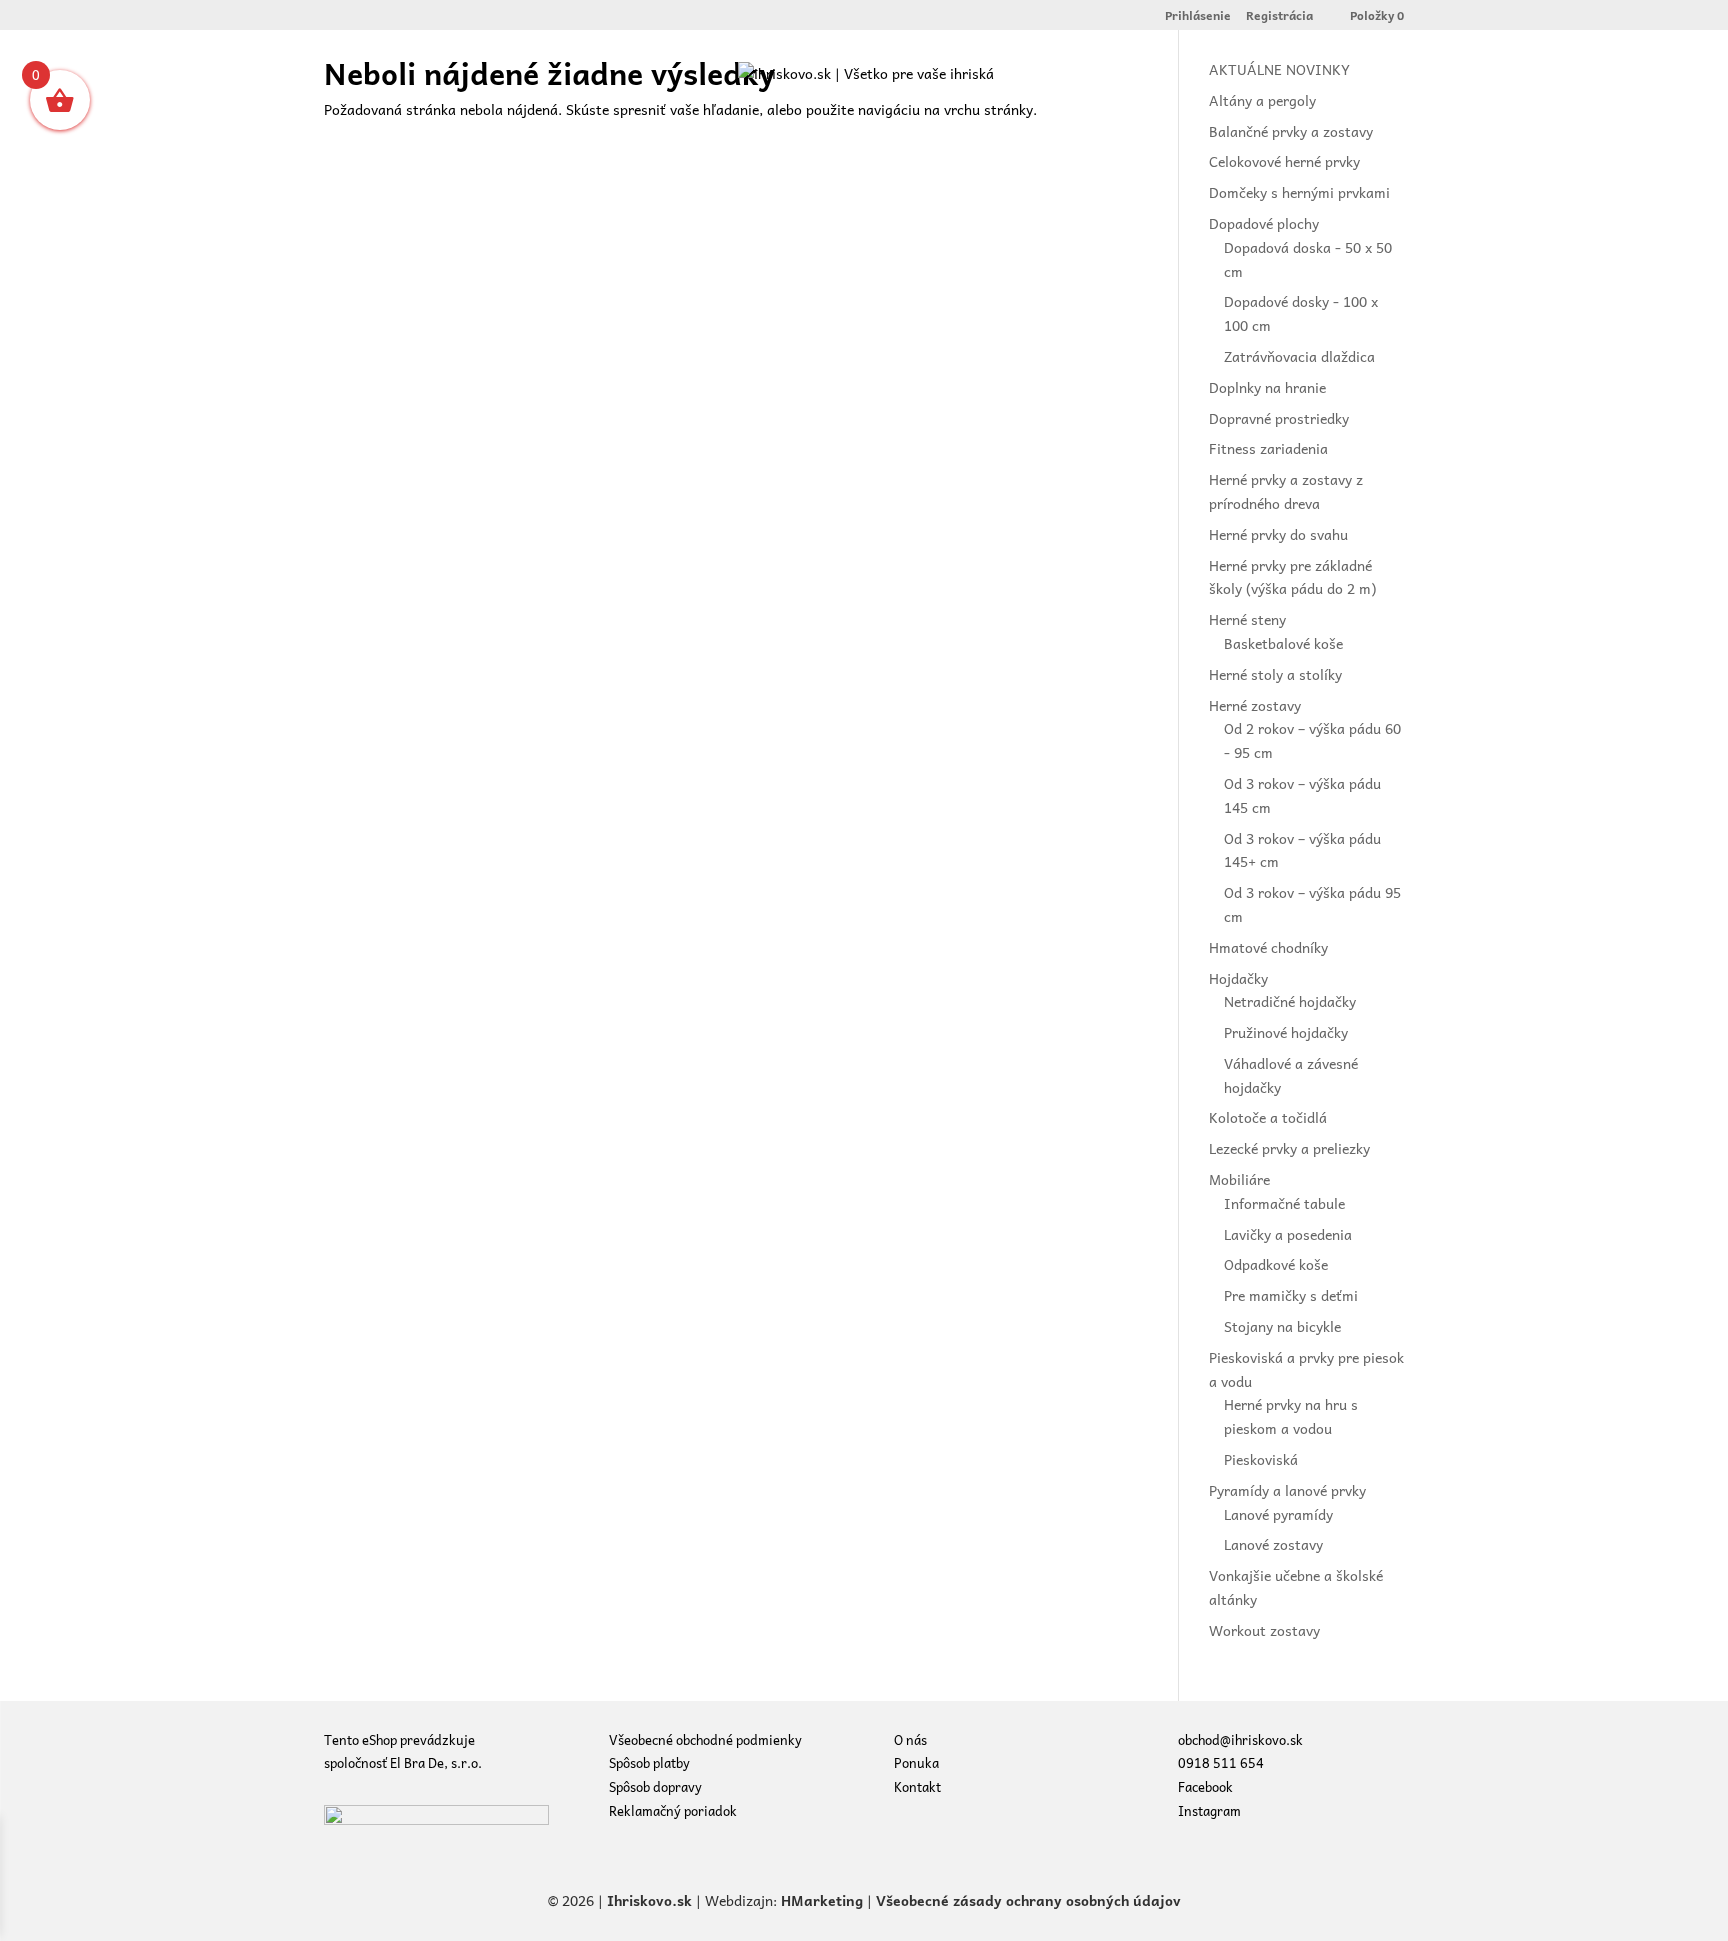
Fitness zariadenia (1268, 448)
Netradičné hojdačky (1290, 1001)
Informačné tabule (1284, 1203)
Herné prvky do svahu (1278, 534)
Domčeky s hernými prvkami (1299, 192)
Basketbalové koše (1283, 643)
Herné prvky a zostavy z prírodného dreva (1286, 491)
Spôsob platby (649, 1762)
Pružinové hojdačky (1286, 1032)
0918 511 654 (1221, 1762)
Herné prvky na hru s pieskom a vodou (1291, 1416)
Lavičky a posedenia (1288, 1234)
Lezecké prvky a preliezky (1289, 1148)
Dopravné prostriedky (1279, 418)
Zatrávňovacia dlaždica (1299, 356)
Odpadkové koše (1276, 1264)
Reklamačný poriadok (673, 1810)
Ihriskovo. (642, 1900)
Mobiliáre (1239, 1179)
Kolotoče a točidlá (1268, 1117)
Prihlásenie (1198, 17)
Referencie (885, 143)
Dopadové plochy (1264, 223)
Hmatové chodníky (1268, 947)
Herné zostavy (1255, 705)
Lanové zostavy (1273, 1544)
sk (684, 1900)
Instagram (1209, 1810)
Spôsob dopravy (655, 1786)
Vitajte (643, 143)
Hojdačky (1238, 978)
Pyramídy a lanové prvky (1287, 1490)
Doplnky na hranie (1267, 387)
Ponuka (791, 143)
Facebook (1205, 1786)
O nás (716, 143)
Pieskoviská (1261, 1459)
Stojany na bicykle (1282, 1326)
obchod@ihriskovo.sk (1240, 1739)
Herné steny (1247, 619)
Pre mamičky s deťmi (1291, 1295)
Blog (968, 143)
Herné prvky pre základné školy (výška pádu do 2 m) (1292, 577)
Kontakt (1041, 143)
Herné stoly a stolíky (1275, 674)
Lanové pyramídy (1278, 1514)
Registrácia (1279, 17)
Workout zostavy (1264, 1630)
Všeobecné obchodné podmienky (705, 1739)
